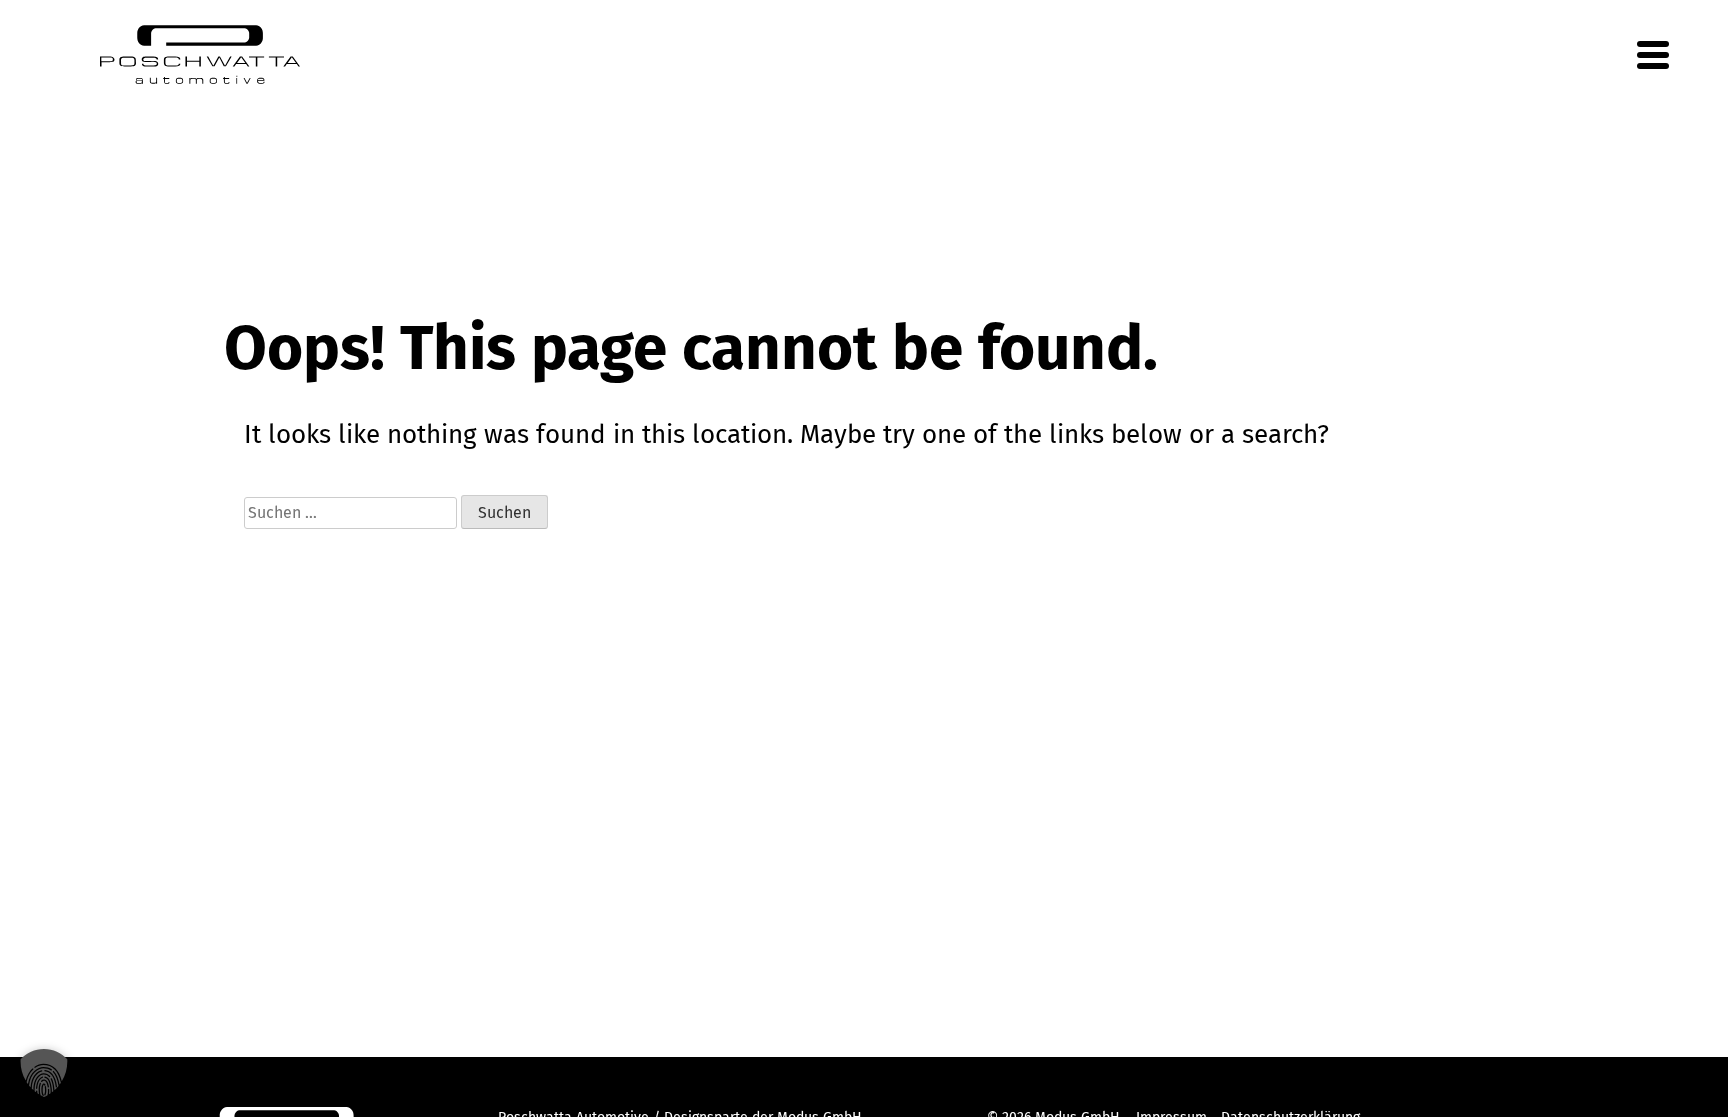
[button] (44, 1073)
